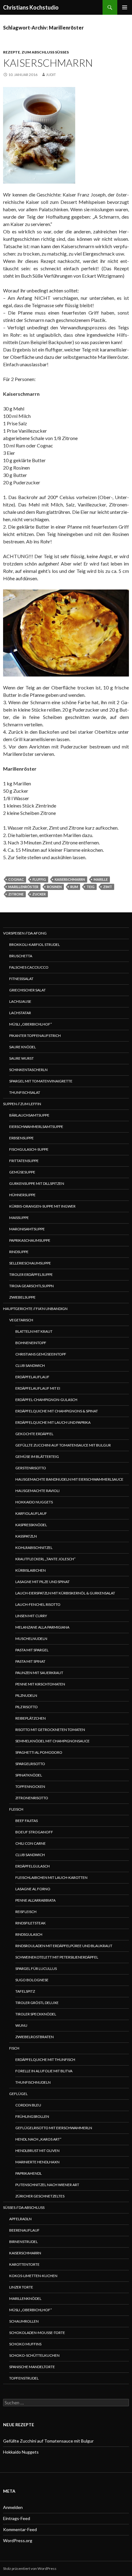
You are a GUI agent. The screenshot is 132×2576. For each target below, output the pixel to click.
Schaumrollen (24, 2321)
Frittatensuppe (24, 1161)
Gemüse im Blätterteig (37, 1457)
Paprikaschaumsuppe (30, 1240)
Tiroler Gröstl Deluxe (37, 2003)
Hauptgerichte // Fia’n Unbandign (35, 1309)
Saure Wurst (21, 1058)
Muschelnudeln (31, 1639)
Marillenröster (23, 887)
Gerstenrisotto (31, 1468)
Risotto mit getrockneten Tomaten (50, 1730)
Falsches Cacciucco (29, 967)
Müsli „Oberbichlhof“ (31, 1024)
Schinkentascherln (28, 1070)
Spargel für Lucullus (36, 1969)
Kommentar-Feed (20, 2529)
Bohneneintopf (31, 1343)
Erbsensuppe (21, 1138)
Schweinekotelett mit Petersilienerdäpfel (57, 1957)
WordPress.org (18, 2540)
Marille (101, 879)
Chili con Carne (31, 1843)
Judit (51, 75)
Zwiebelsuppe (22, 1297)
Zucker (39, 894)
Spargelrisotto (30, 1764)
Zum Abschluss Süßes (45, 52)
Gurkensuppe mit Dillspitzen (37, 1183)
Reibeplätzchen (31, 1718)
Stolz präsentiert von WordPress (30, 2568)
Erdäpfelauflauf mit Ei (38, 1388)
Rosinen (54, 887)
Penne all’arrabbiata (35, 1900)
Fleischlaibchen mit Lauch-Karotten (51, 1877)
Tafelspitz (25, 1991)
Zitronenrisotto (32, 1798)
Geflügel (18, 2094)
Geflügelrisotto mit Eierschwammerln (54, 2128)
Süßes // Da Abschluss (24, 2207)
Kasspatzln (26, 1536)
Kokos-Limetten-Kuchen (33, 2276)
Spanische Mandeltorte (32, 2367)
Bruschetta (21, 956)
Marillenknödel (25, 2298)
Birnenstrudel (23, 2242)
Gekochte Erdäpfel (34, 1434)
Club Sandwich (30, 1365)
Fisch (14, 2048)
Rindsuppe (19, 1252)
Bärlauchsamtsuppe (29, 1115)
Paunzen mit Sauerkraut (39, 1673)
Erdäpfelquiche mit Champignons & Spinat (57, 1411)
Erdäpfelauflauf (32, 1377)
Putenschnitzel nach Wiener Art (47, 2185)
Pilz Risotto (27, 1707)
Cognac (16, 879)
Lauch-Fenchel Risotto (38, 1604)
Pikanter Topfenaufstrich (35, 1036)
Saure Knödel (23, 1047)
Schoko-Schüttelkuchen (34, 2355)
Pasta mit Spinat (30, 1661)
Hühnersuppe (22, 1195)
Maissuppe (19, 1218)
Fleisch (16, 1809)
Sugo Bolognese (32, 1980)
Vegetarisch (21, 1320)
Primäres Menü (125, 7)
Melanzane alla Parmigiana (42, 1627)
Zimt (108, 887)
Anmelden (13, 2507)
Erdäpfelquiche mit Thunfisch (45, 2060)
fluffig (39, 879)
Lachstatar (20, 1013)
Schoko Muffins (25, 2344)
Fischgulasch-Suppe (29, 1149)
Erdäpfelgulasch (33, 1866)
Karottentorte (24, 2264)
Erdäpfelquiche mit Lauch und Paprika (53, 1422)
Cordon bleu (28, 2105)
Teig (91, 887)
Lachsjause (20, 1001)
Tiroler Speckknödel (36, 2014)
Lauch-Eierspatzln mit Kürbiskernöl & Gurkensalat (65, 1593)
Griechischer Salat (27, 990)
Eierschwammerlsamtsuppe (36, 1127)
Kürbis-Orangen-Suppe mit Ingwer (42, 1206)
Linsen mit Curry (31, 1616)
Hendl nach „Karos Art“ (38, 2139)
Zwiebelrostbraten (35, 2037)
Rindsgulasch (29, 1934)
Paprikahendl (29, 2173)
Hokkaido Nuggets (34, 1502)
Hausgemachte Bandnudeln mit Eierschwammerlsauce (69, 1479)
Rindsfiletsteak (31, 1923)
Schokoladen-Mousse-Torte (37, 2333)
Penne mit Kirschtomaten (40, 1684)
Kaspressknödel (31, 1525)
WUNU (21, 2025)
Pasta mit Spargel (32, 1650)
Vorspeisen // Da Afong (25, 933)
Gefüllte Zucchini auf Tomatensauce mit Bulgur (63, 1445)
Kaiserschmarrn (48, 63)
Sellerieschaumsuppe (30, 1263)
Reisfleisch (26, 1912)
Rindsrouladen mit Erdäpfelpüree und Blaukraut (64, 1946)
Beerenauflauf (24, 2230)
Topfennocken (30, 1786)
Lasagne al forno (33, 1889)
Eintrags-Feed (17, 2518)
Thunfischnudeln (33, 2082)
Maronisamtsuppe (27, 1229)
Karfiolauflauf (31, 1513)
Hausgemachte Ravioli (37, 1491)
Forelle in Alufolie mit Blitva (44, 2071)
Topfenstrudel (24, 2378)
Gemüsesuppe (22, 1172)
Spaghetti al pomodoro (39, 1752)
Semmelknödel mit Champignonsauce (52, 1741)
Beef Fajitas (27, 1821)
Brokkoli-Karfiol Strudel (35, 945)
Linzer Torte (21, 2287)
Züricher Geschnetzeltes (40, 2196)
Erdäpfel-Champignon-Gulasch (46, 1400)
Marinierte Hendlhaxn (37, 2162)
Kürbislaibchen (31, 1570)
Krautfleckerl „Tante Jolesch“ (45, 1559)
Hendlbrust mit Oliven (37, 2151)
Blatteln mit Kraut (34, 1331)
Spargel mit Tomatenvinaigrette (41, 1081)
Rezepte (12, 52)
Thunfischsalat (25, 1092)
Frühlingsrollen (32, 2116)
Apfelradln (20, 2219)
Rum (74, 887)
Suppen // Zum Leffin (22, 1104)
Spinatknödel (29, 1775)
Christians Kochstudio (31, 7)
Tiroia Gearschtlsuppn (31, 1286)
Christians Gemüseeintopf (41, 1354)
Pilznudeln (26, 1695)
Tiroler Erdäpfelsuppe (31, 1274)
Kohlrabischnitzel (34, 1548)
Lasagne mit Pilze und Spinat (43, 1582)
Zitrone (16, 894)
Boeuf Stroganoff (34, 1832)
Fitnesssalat (21, 979)
